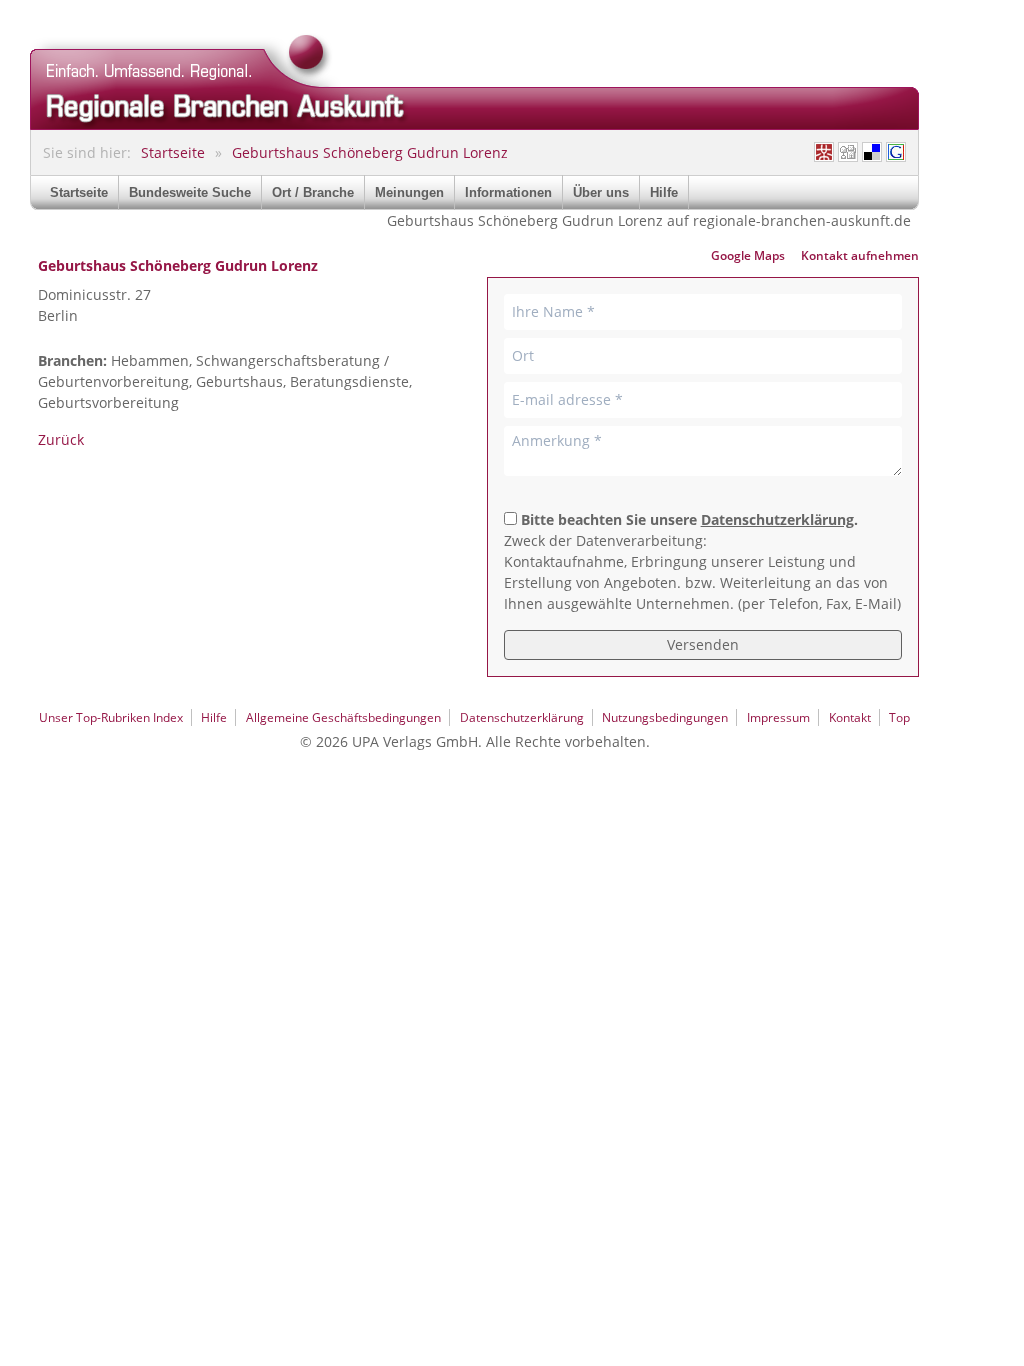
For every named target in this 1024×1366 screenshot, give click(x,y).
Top (899, 717)
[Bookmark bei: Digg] (848, 152)
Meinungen (409, 192)
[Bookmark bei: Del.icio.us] (872, 152)
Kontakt (850, 717)
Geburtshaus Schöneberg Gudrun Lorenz (370, 152)
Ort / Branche (313, 192)
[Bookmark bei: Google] (896, 152)
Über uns (601, 192)
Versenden (703, 644)
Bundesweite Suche (190, 192)
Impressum (778, 717)
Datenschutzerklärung (777, 519)
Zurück (61, 439)
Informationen (508, 192)
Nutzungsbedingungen (665, 717)
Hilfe (664, 192)
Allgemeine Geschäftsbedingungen (343, 717)
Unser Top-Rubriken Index (111, 717)
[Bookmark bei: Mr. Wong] (824, 152)
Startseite (173, 152)
